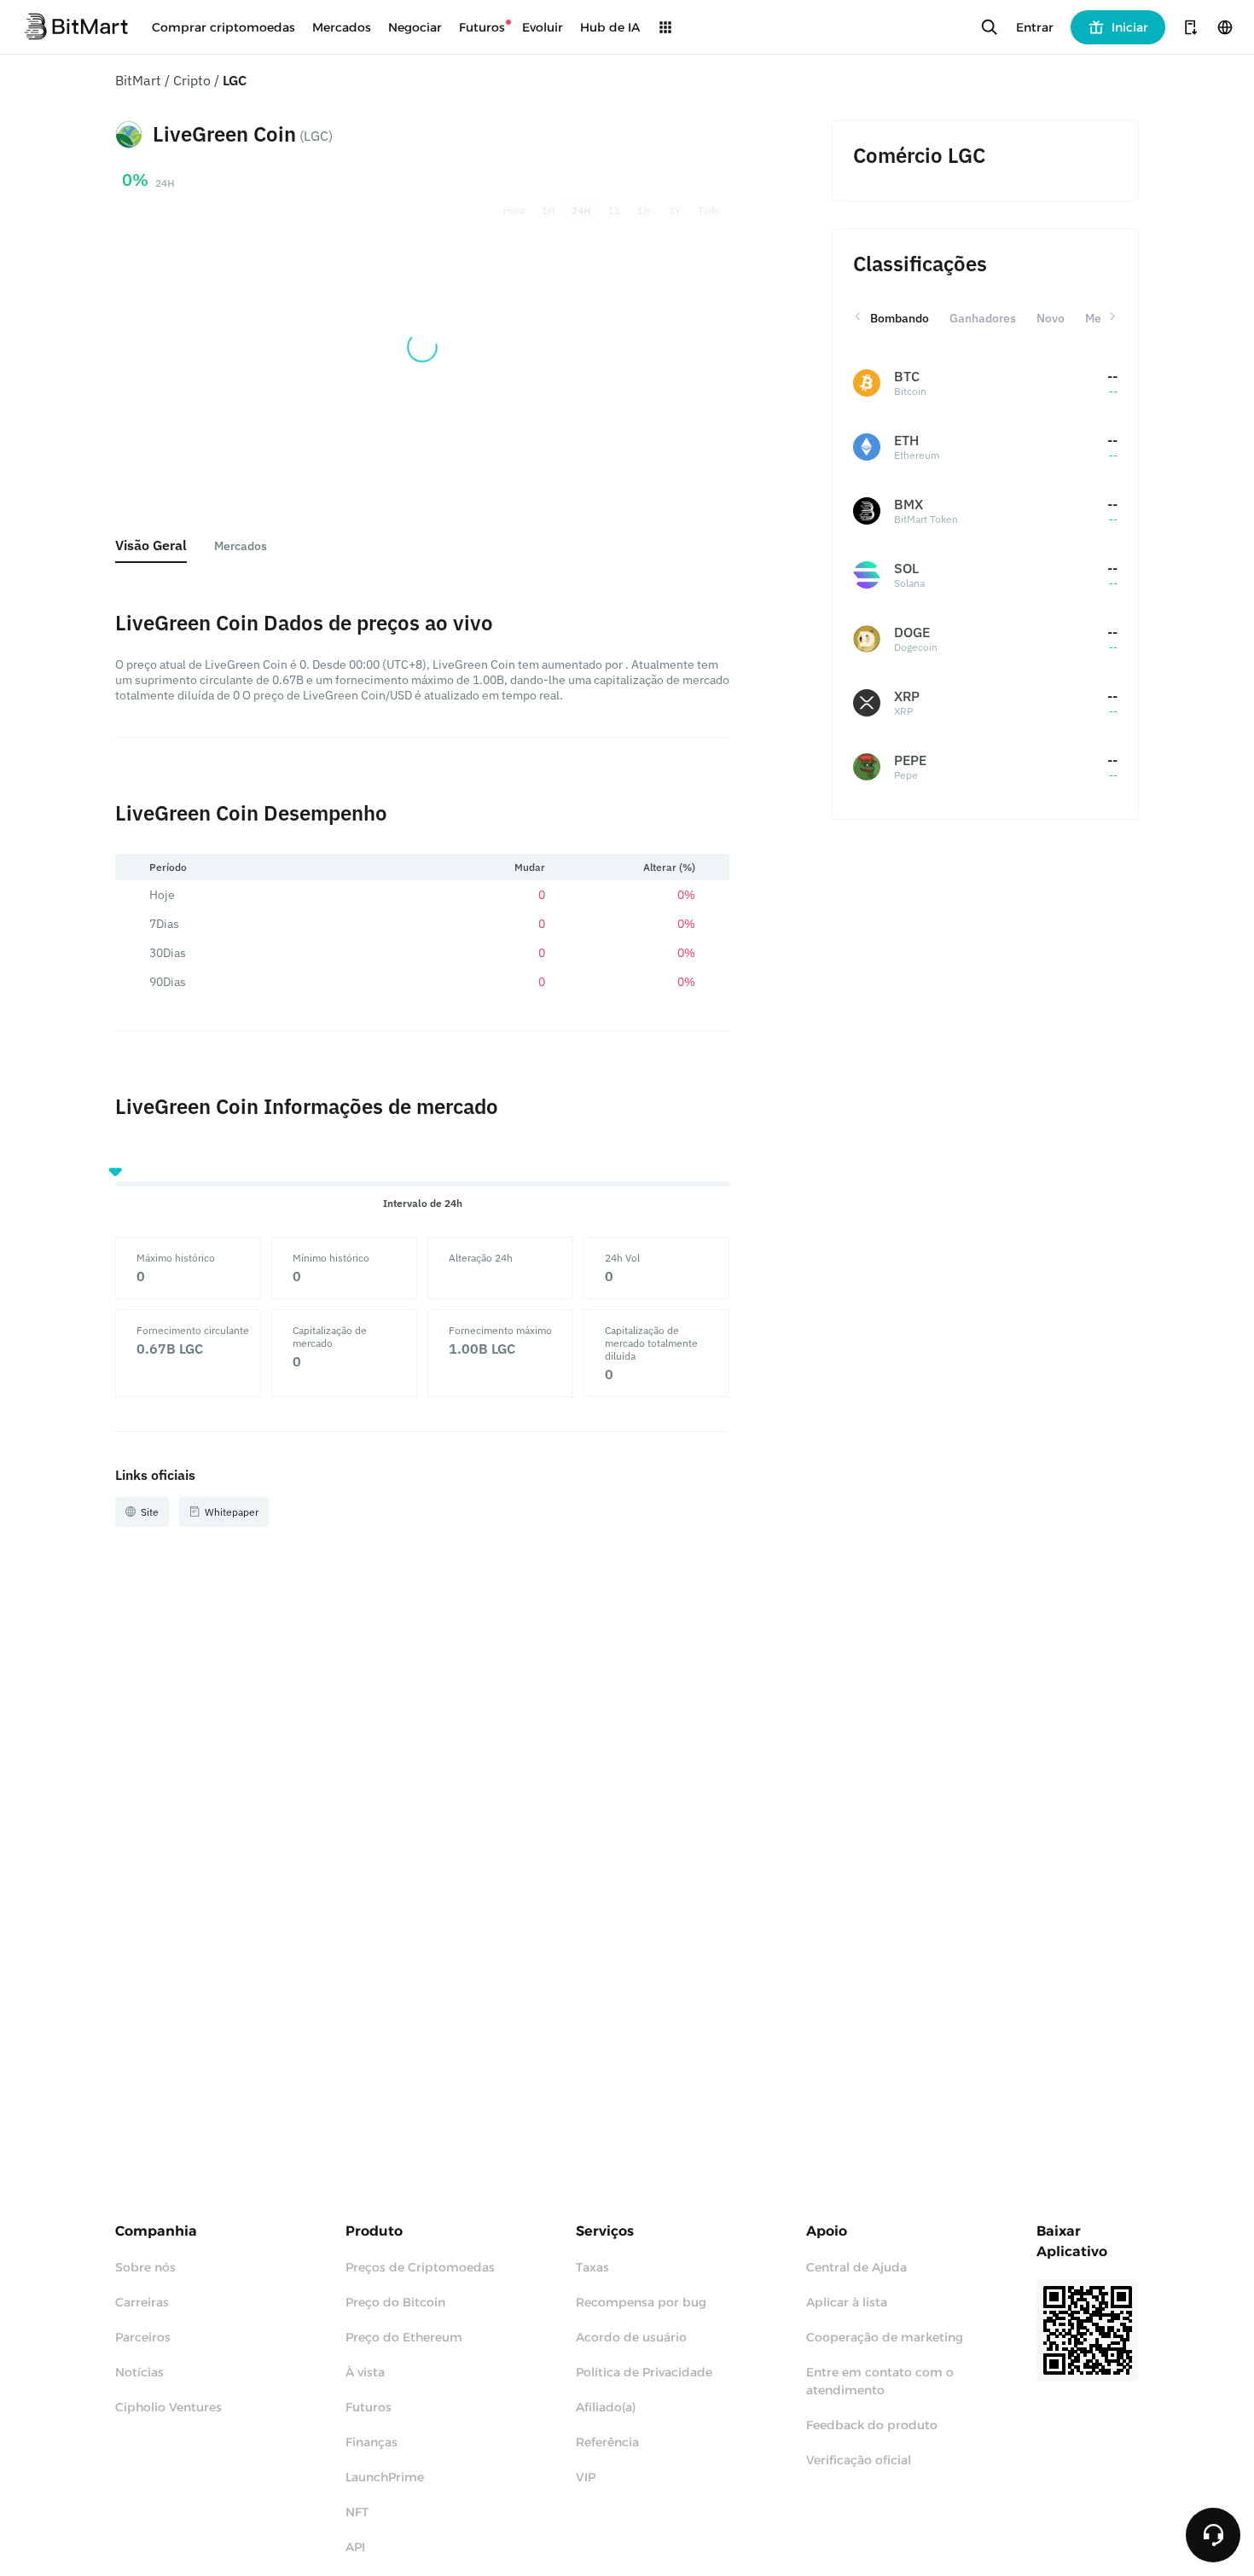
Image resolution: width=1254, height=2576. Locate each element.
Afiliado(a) (606, 2407)
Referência (607, 2442)
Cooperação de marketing (885, 2337)
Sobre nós (145, 2267)
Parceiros (143, 2337)
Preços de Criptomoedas (420, 2267)
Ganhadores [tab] (983, 318)
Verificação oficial (859, 2460)
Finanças (372, 2442)
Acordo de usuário (631, 2337)
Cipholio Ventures (168, 2407)
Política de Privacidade (644, 2372)
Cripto (192, 80)
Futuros (369, 2407)
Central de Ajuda (856, 2267)
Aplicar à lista (847, 2302)
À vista (365, 2372)
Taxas (592, 2267)
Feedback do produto (872, 2425)
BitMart (138, 80)
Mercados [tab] (241, 546)
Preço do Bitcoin (395, 2302)
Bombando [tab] (900, 318)
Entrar (1035, 27)
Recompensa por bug (641, 2302)
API (355, 2547)
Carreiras (142, 2302)
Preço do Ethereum (404, 2337)
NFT (357, 2512)
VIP (586, 2477)
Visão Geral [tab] (151, 545)
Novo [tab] (1051, 318)
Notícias (139, 2372)
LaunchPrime (385, 2477)
